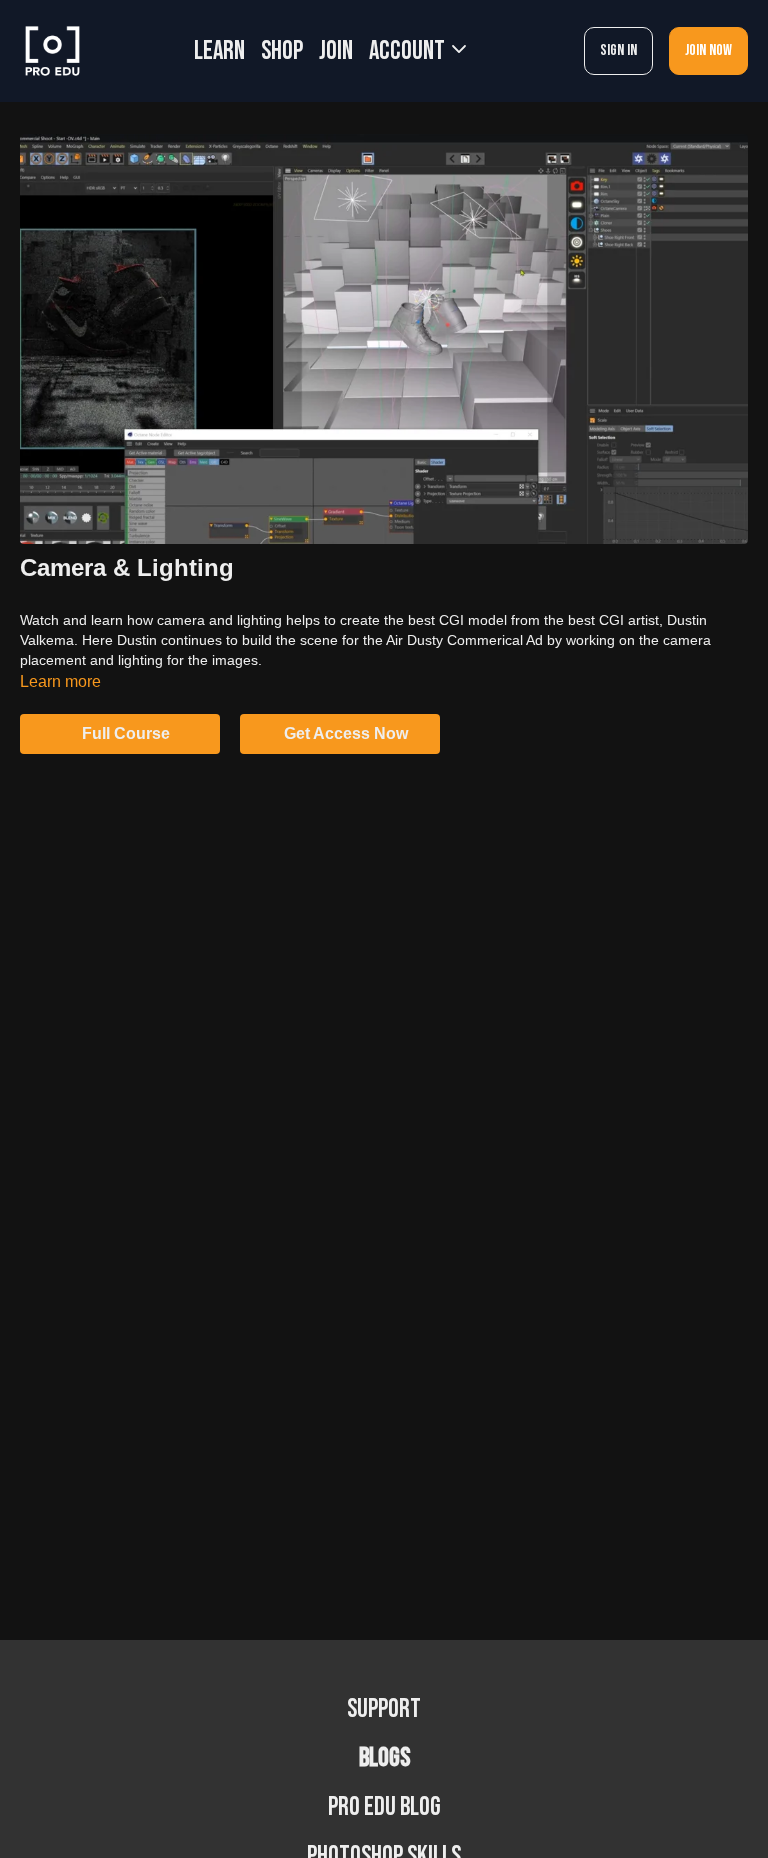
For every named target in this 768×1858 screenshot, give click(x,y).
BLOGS (384, 1758)
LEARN (219, 51)
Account (409, 51)
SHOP (282, 51)
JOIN (336, 51)
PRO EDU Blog (384, 1807)
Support (384, 1709)
